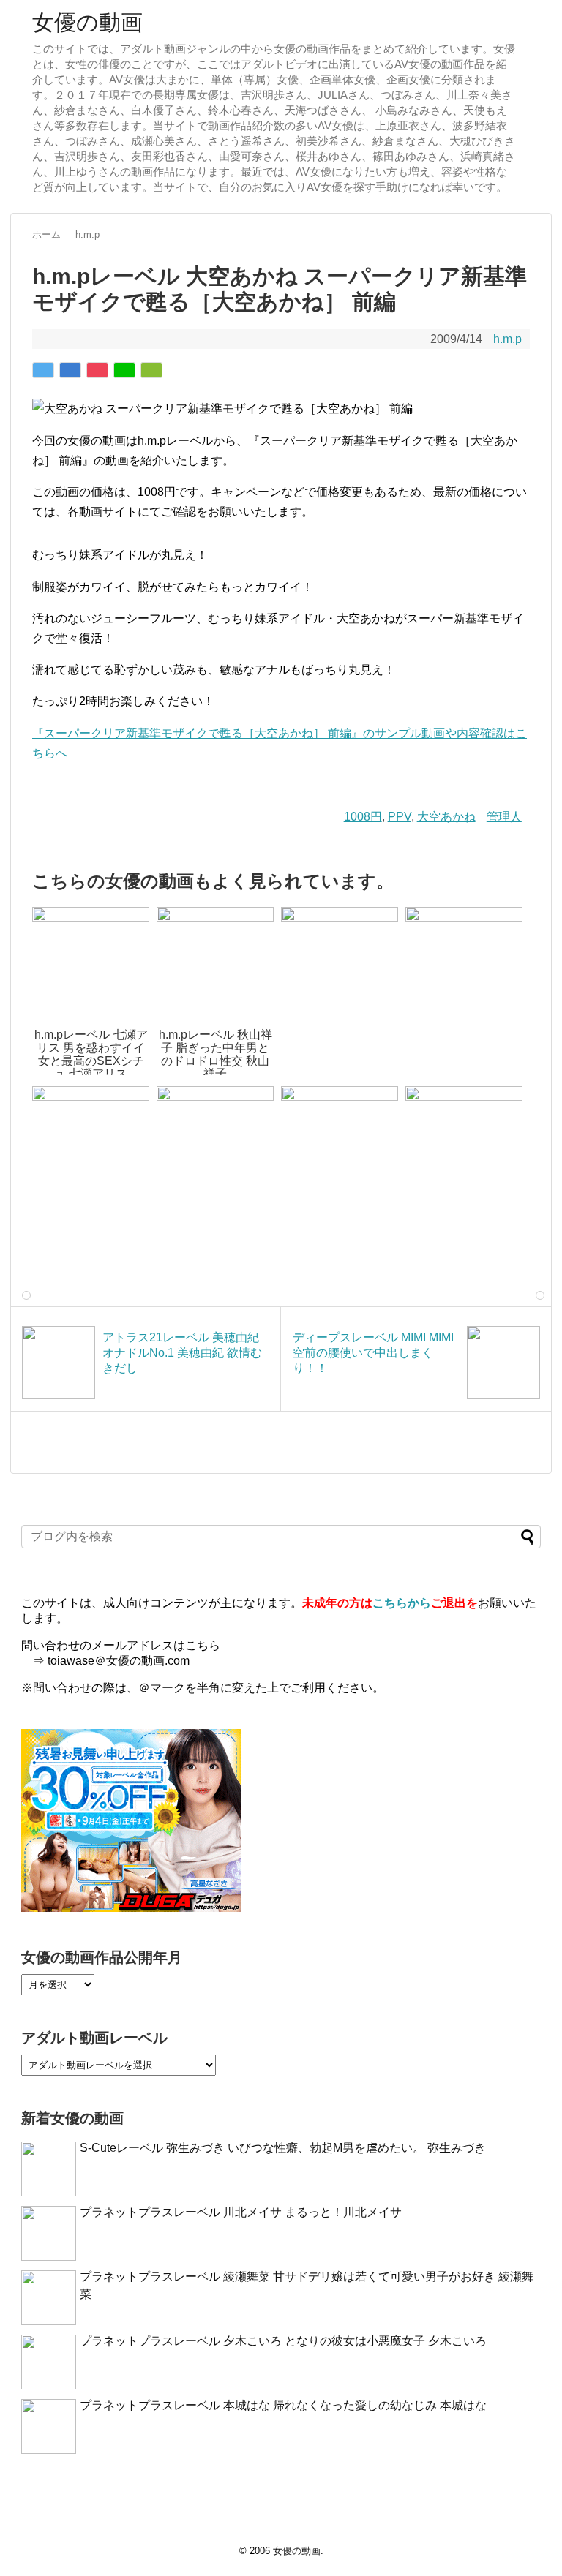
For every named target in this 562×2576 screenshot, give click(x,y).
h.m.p (507, 339)
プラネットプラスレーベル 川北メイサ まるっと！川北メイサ (241, 2212)
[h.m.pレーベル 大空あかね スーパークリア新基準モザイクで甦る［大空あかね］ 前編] (70, 370)
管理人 (504, 817)
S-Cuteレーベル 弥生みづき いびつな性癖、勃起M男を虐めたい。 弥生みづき (283, 2148)
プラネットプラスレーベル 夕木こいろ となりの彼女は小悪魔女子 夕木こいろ (283, 2341)
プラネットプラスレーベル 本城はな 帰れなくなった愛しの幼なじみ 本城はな (283, 2405)
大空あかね (446, 817)
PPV (400, 817)
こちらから (402, 1603)
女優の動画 (87, 22)
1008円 (363, 817)
